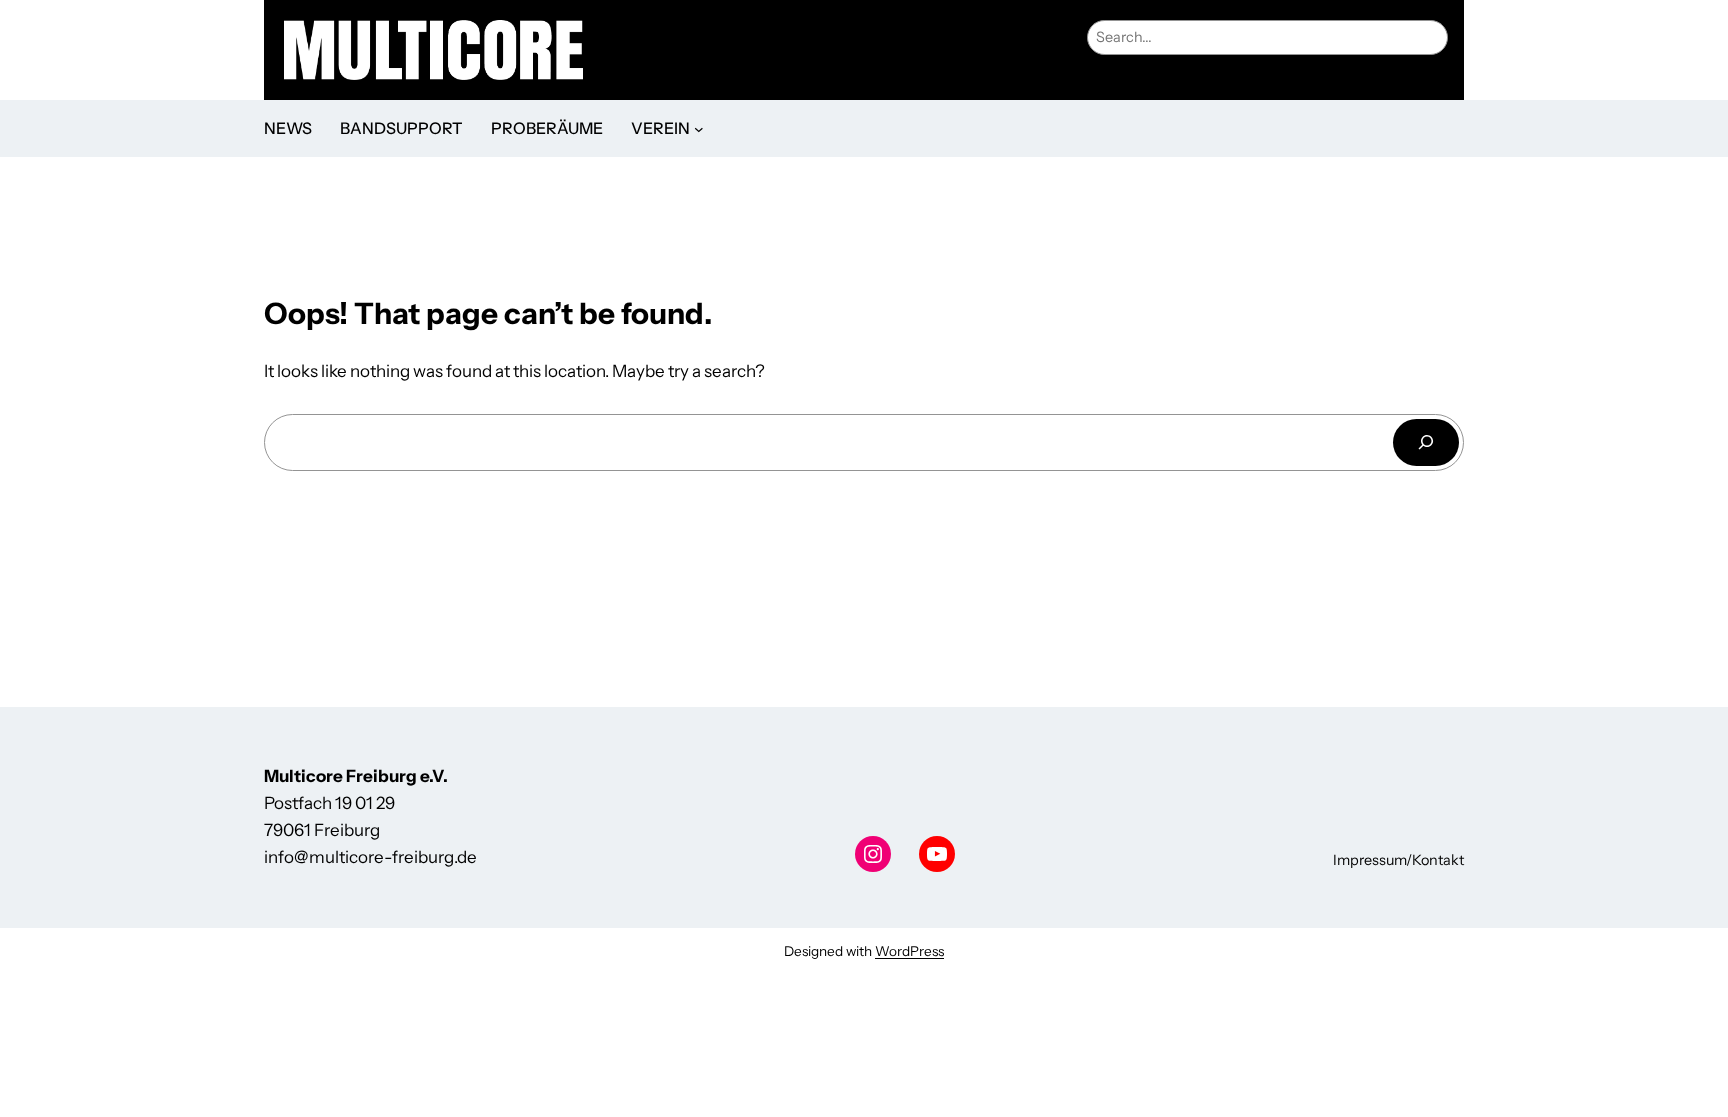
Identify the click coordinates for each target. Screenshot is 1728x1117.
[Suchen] (1426, 442)
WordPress (909, 951)
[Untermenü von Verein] (699, 129)
